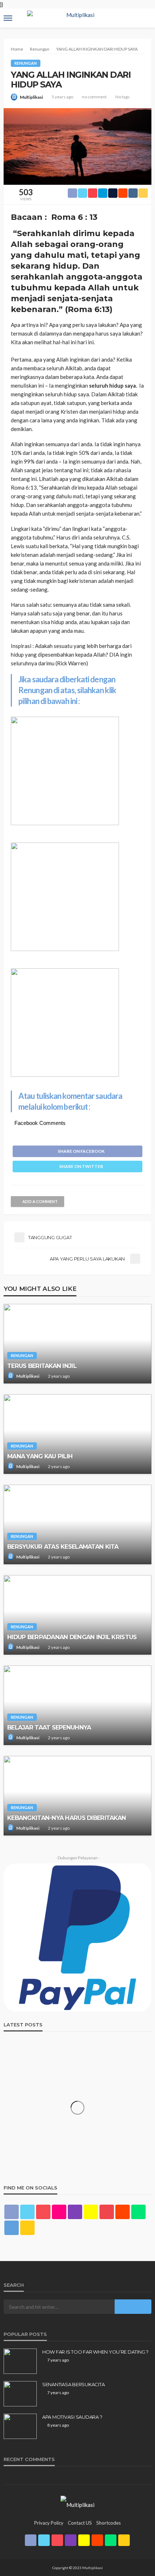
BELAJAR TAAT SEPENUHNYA (49, 1727)
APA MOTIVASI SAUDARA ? (72, 2417)
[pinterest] (43, 2212)
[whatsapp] (138, 2212)
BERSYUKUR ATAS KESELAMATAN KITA (63, 1547)
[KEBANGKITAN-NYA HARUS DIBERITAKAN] (77, 1796)
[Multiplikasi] (77, 2504)
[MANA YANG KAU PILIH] (77, 1434)
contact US (80, 2523)
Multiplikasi (31, 97)
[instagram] (75, 2212)
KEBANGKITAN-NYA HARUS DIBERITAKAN (67, 1818)
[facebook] (12, 2212)
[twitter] (27, 2212)
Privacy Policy (49, 2523)
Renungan (26, 63)
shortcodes (108, 2523)
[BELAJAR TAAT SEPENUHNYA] (77, 1705)
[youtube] (107, 2212)
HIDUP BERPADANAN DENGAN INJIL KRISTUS (72, 1637)
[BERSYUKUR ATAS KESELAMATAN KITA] (77, 1524)
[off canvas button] (8, 18)
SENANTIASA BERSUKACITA (73, 2384)
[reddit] (123, 2212)
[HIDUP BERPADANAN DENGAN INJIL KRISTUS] (77, 1615)
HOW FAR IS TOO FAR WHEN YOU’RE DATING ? (95, 2352)
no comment (94, 97)
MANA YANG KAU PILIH (40, 1456)
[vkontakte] (12, 2228)
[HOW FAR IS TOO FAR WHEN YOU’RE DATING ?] (20, 2361)
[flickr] (59, 2212)
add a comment (40, 1201)
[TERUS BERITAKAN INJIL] (77, 1344)
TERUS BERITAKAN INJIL (42, 1366)
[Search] (145, 12)
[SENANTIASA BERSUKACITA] (20, 2394)
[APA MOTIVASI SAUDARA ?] (20, 2426)
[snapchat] (91, 2212)
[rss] (27, 2228)
